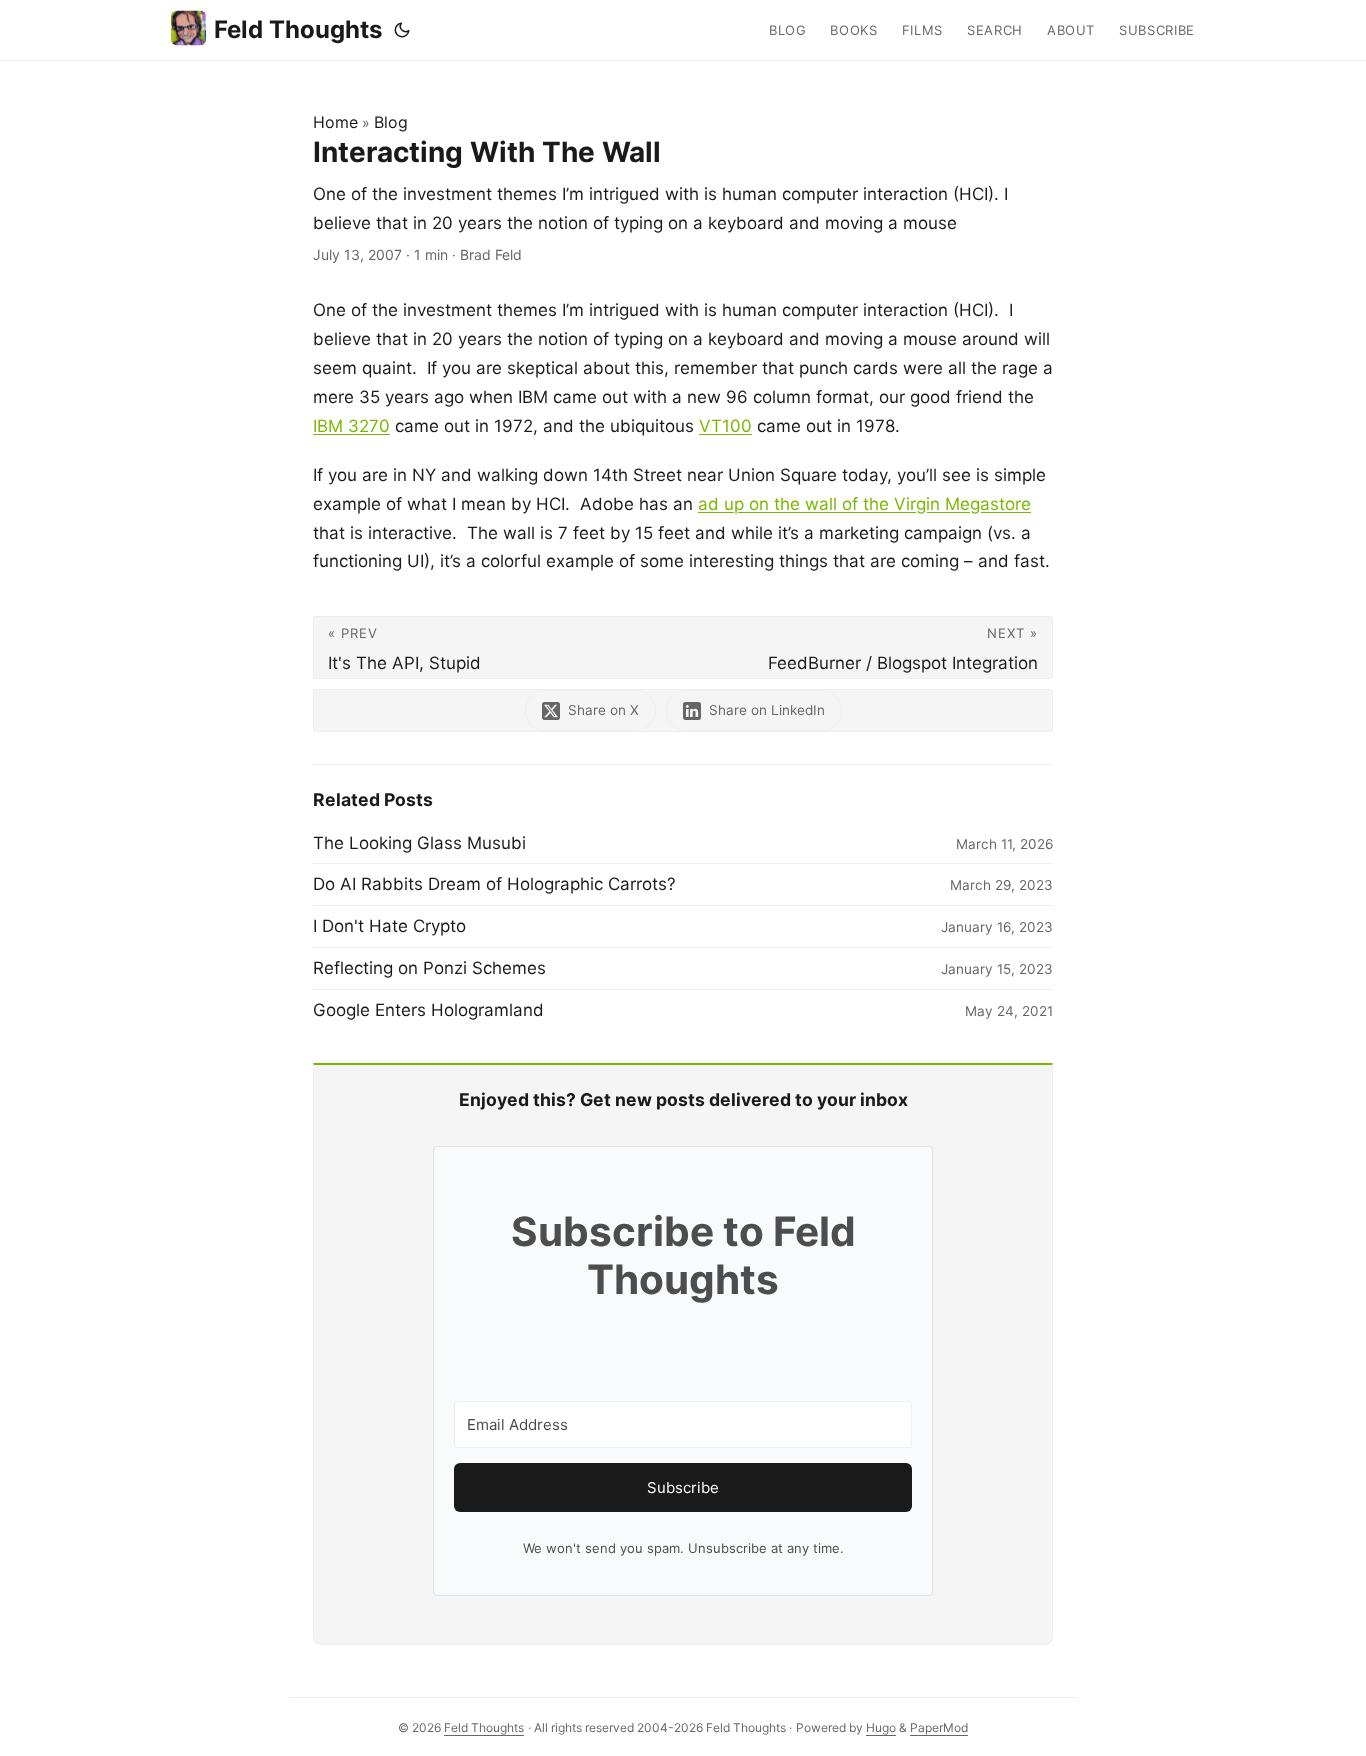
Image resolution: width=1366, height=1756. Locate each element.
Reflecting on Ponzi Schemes (429, 968)
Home (335, 122)
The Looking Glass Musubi (419, 843)
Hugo (881, 1727)
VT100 (725, 426)
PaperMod (939, 1727)
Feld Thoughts (298, 29)
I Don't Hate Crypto (389, 926)
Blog (391, 122)
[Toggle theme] (402, 30)
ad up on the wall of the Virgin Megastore (864, 504)
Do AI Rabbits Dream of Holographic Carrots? (494, 884)
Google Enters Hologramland (428, 1010)
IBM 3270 (351, 426)
